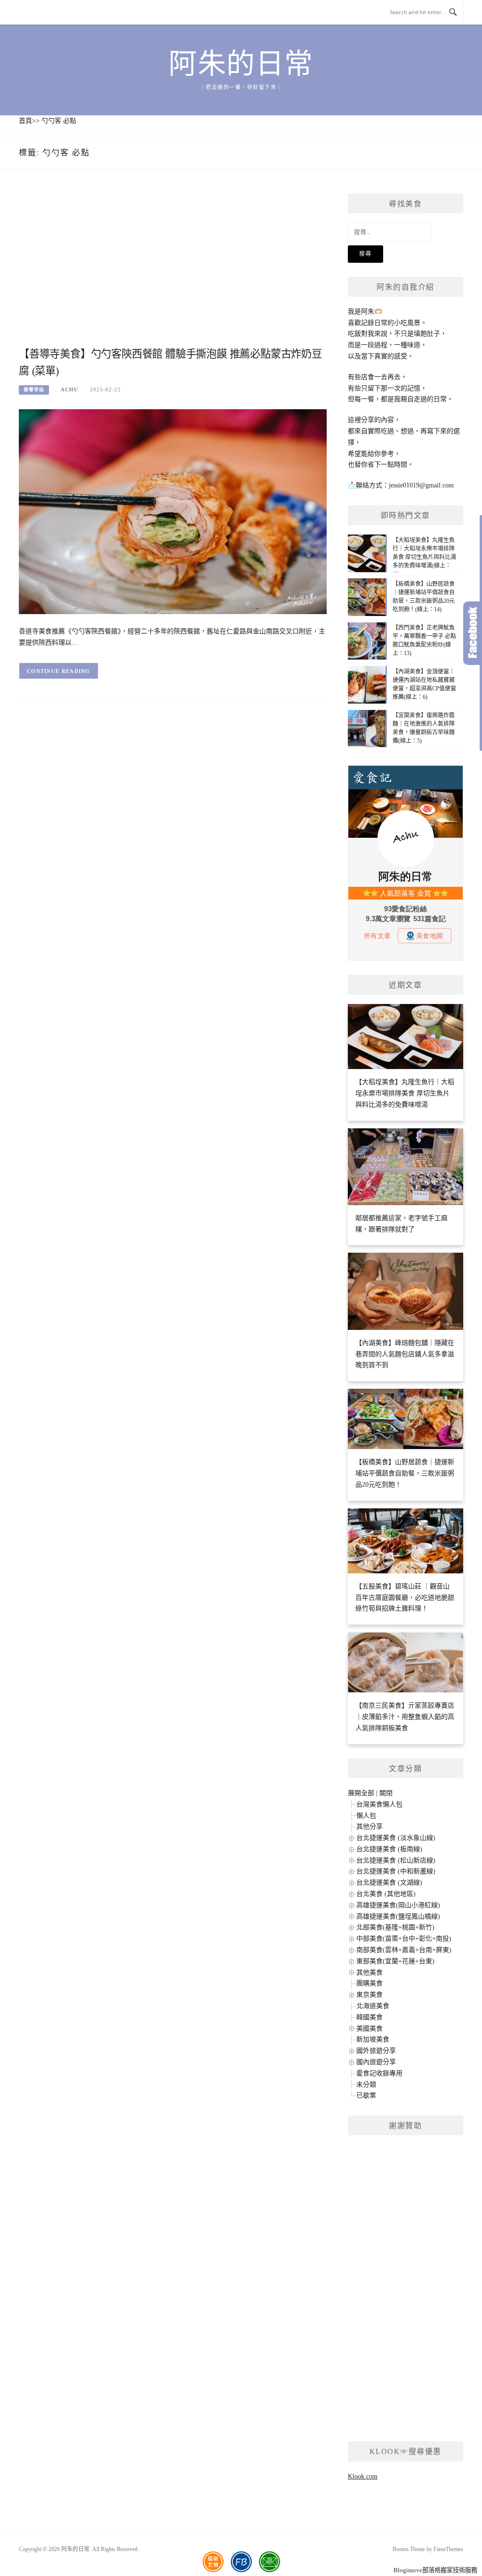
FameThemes (448, 2549)
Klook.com (363, 2476)
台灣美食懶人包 (379, 1804)
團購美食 (370, 1983)
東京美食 (370, 1995)
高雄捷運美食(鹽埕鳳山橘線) (398, 1916)
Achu (69, 389)
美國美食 (370, 2029)
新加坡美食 (373, 2039)
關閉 (386, 1793)
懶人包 (366, 1816)
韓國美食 (370, 2017)
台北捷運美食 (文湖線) (389, 1883)
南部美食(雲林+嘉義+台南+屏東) (404, 1950)
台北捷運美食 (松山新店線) (396, 1860)
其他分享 (370, 1827)
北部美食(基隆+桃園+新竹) (395, 1927)
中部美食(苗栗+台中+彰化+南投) (404, 1939)
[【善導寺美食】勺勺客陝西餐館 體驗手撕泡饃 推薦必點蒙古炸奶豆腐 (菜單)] (173, 511)
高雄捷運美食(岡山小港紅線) (398, 1905)
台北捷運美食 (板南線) (389, 1849)
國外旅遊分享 (376, 2051)
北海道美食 (373, 2006)
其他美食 (370, 1973)
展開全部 (361, 1793)
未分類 (366, 2085)
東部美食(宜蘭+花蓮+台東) (395, 1961)
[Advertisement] (173, 269)
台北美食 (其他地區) (386, 1894)
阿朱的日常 (241, 64)
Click (473, 633)
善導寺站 (34, 390)
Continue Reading (59, 671)
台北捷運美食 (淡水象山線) (396, 1838)
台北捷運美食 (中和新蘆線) (396, 1871)
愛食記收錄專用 (379, 2073)
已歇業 (366, 2095)
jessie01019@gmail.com (421, 485)
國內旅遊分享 (376, 2062)
